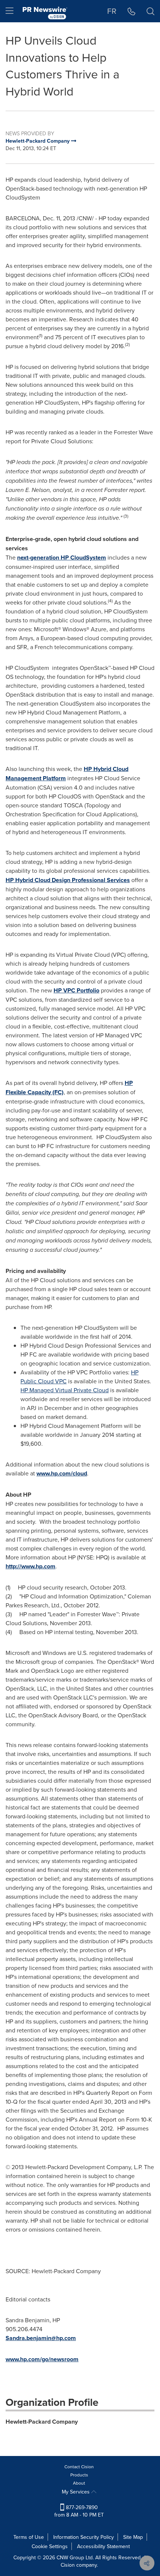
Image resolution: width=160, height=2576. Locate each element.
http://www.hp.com (31, 1566)
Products (79, 2475)
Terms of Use (29, 2537)
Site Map (133, 2537)
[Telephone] (132, 11)
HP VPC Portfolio (76, 990)
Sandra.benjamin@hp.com (41, 2338)
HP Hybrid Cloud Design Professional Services (68, 880)
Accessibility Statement (103, 2546)
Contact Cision (79, 2467)
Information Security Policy (84, 2537)
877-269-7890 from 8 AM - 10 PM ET (79, 2511)
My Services (76, 2492)
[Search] (151, 11)
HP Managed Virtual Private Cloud (65, 1390)
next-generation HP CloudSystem (62, 558)
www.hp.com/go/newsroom (42, 2359)
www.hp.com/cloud (62, 1473)
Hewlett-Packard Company (42, 2422)
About (79, 2483)
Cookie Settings (50, 2546)
